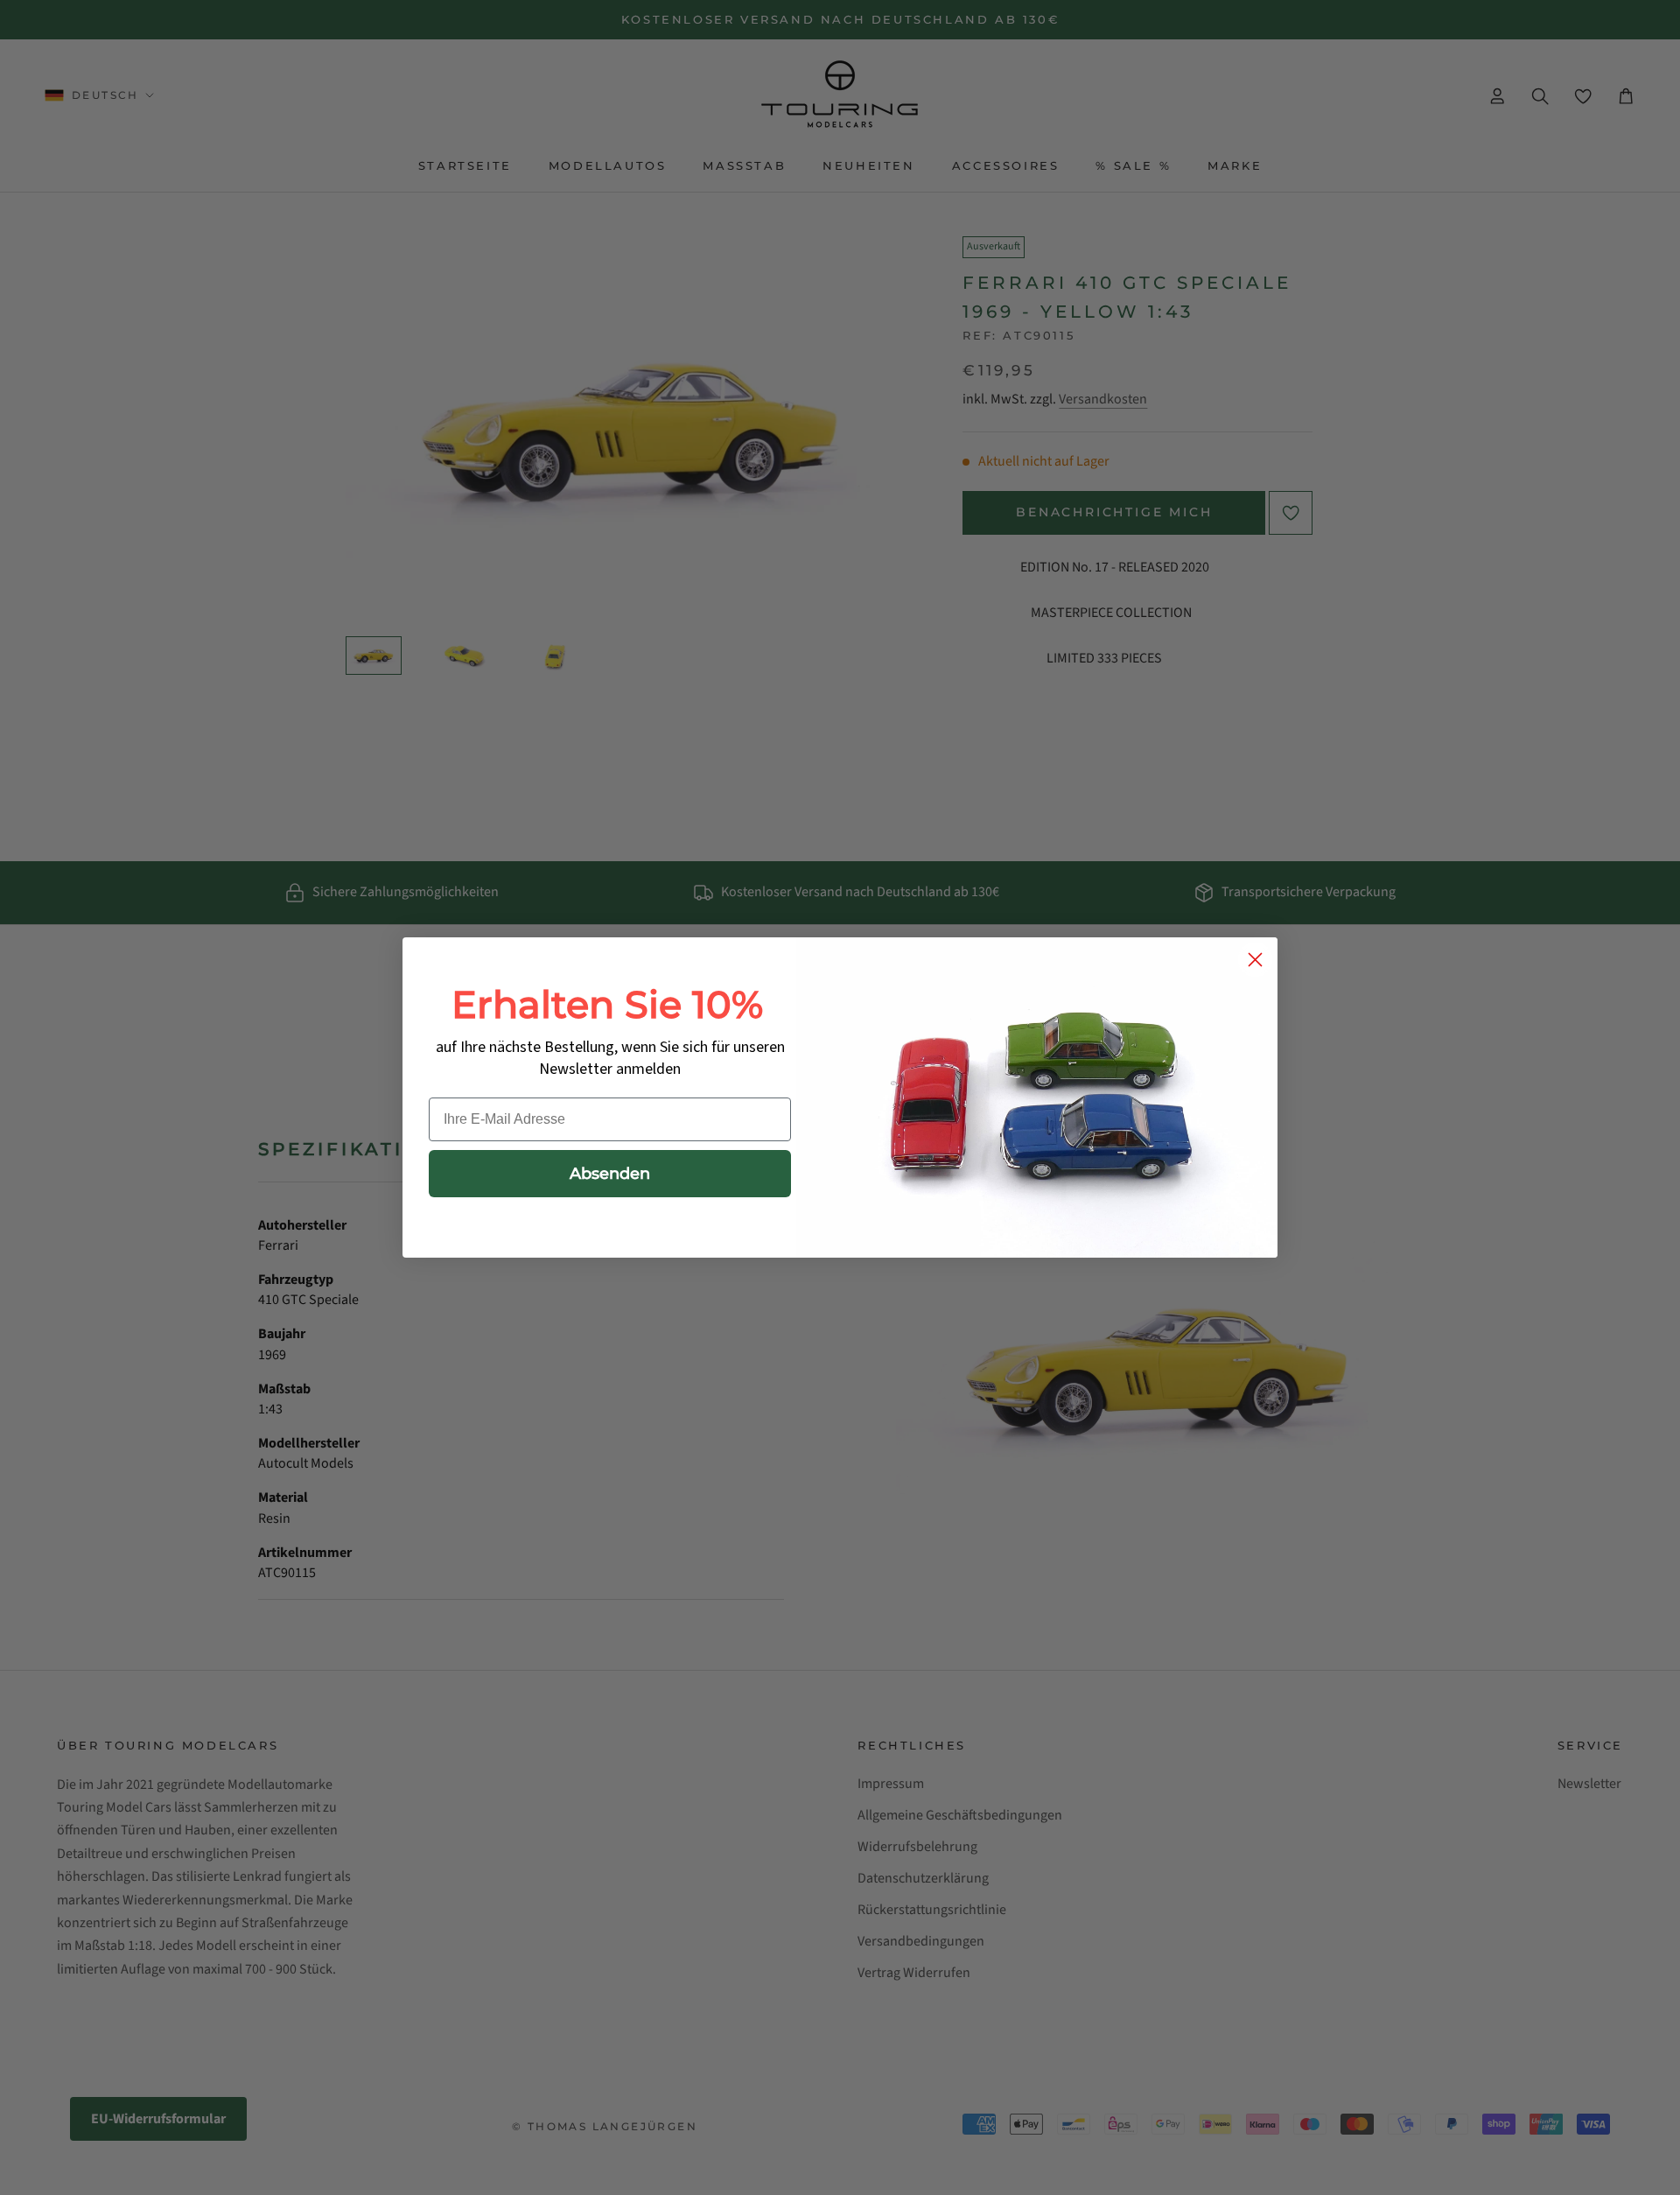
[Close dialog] (1255, 960)
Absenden (610, 1174)
